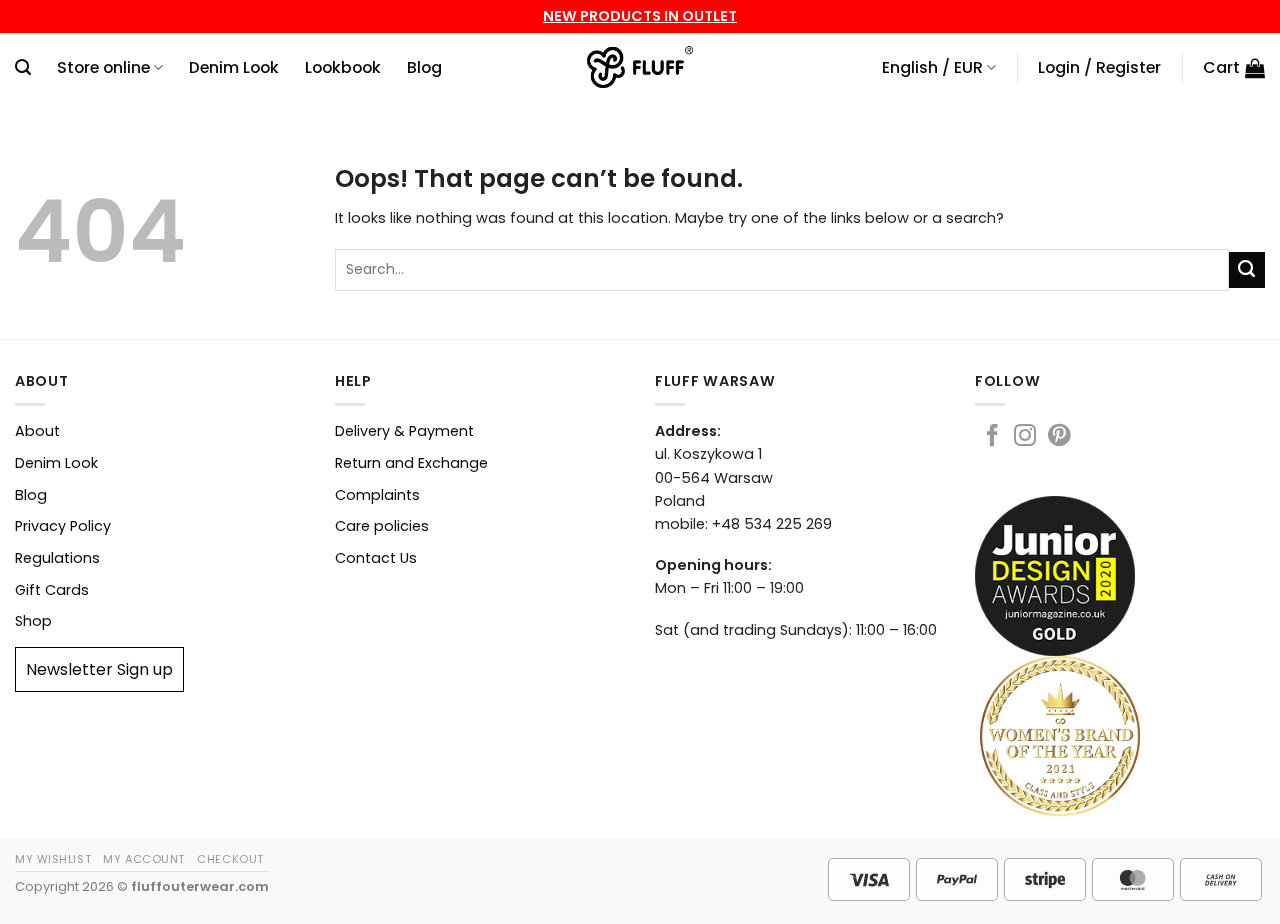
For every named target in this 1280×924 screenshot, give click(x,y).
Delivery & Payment (404, 431)
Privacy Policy (63, 526)
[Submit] (1247, 270)
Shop (33, 621)
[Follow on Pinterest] (1059, 437)
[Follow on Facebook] (992, 437)
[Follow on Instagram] (1025, 437)
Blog (424, 67)
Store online (103, 67)
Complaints (377, 495)
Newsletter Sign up (99, 669)
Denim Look (234, 67)
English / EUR (932, 67)
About (37, 431)
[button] (23, 67)
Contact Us (376, 558)
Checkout (230, 859)
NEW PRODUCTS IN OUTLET (640, 16)
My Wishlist (53, 859)
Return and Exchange (411, 463)
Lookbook (343, 67)
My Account (144, 859)
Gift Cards (52, 590)
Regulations (57, 558)
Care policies (382, 526)
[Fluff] (640, 68)
